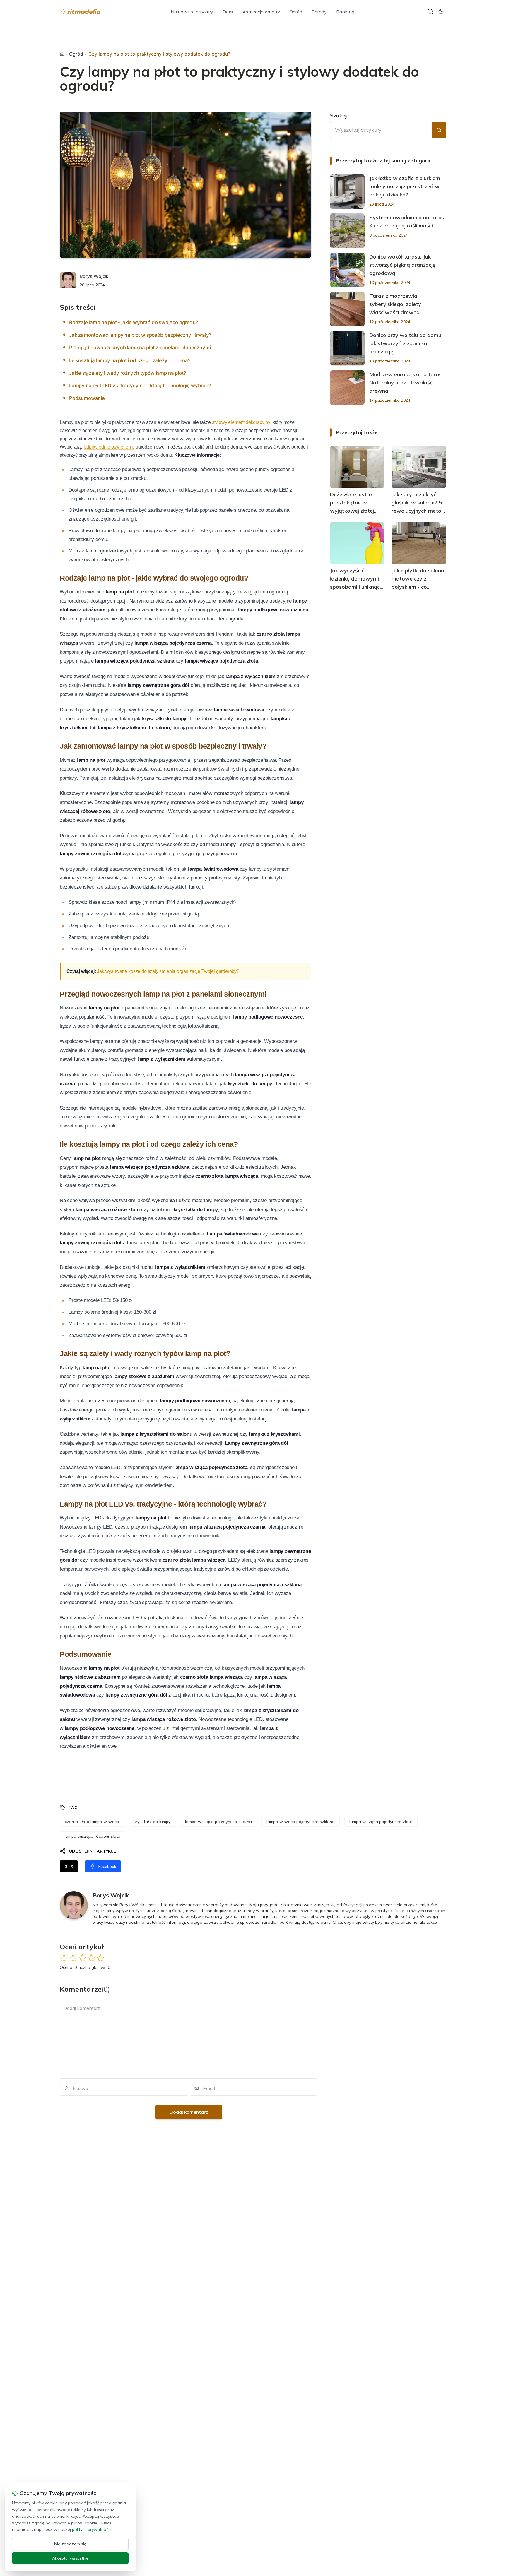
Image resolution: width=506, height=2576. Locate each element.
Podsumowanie (87, 398)
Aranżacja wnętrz (261, 12)
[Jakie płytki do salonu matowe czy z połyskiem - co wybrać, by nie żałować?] (419, 543)
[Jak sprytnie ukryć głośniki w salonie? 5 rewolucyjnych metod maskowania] (419, 467)
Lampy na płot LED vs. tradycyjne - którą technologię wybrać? (140, 386)
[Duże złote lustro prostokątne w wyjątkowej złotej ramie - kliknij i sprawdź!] (357, 467)
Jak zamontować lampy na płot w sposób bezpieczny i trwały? (140, 335)
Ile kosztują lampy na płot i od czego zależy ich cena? (130, 360)
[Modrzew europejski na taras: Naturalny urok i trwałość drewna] (347, 388)
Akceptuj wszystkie (70, 2558)
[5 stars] (100, 1958)
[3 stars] (82, 1958)
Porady (319, 12)
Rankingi (346, 12)
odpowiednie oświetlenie (109, 447)
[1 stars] (64, 1958)
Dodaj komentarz (189, 2112)
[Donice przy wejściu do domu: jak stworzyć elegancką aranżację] (347, 348)
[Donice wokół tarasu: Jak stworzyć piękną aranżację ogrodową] (347, 270)
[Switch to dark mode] (441, 12)
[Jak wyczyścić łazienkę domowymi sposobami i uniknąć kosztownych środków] (357, 543)
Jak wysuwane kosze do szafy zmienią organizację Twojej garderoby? (168, 971)
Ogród (296, 12)
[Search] (430, 12)
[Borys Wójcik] (68, 280)
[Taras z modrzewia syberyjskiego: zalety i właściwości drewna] (347, 309)
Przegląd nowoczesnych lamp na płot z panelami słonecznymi (140, 348)
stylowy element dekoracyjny (241, 422)
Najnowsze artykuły (192, 12)
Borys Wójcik (94, 276)
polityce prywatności (92, 2529)
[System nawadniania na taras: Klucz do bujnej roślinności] (347, 231)
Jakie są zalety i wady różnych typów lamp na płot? (128, 373)
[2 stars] (73, 1958)
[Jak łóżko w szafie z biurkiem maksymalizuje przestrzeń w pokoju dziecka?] (347, 191)
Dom (228, 12)
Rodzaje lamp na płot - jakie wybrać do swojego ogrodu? (134, 322)
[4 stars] (91, 1958)
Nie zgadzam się (70, 2544)
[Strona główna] (62, 54)
